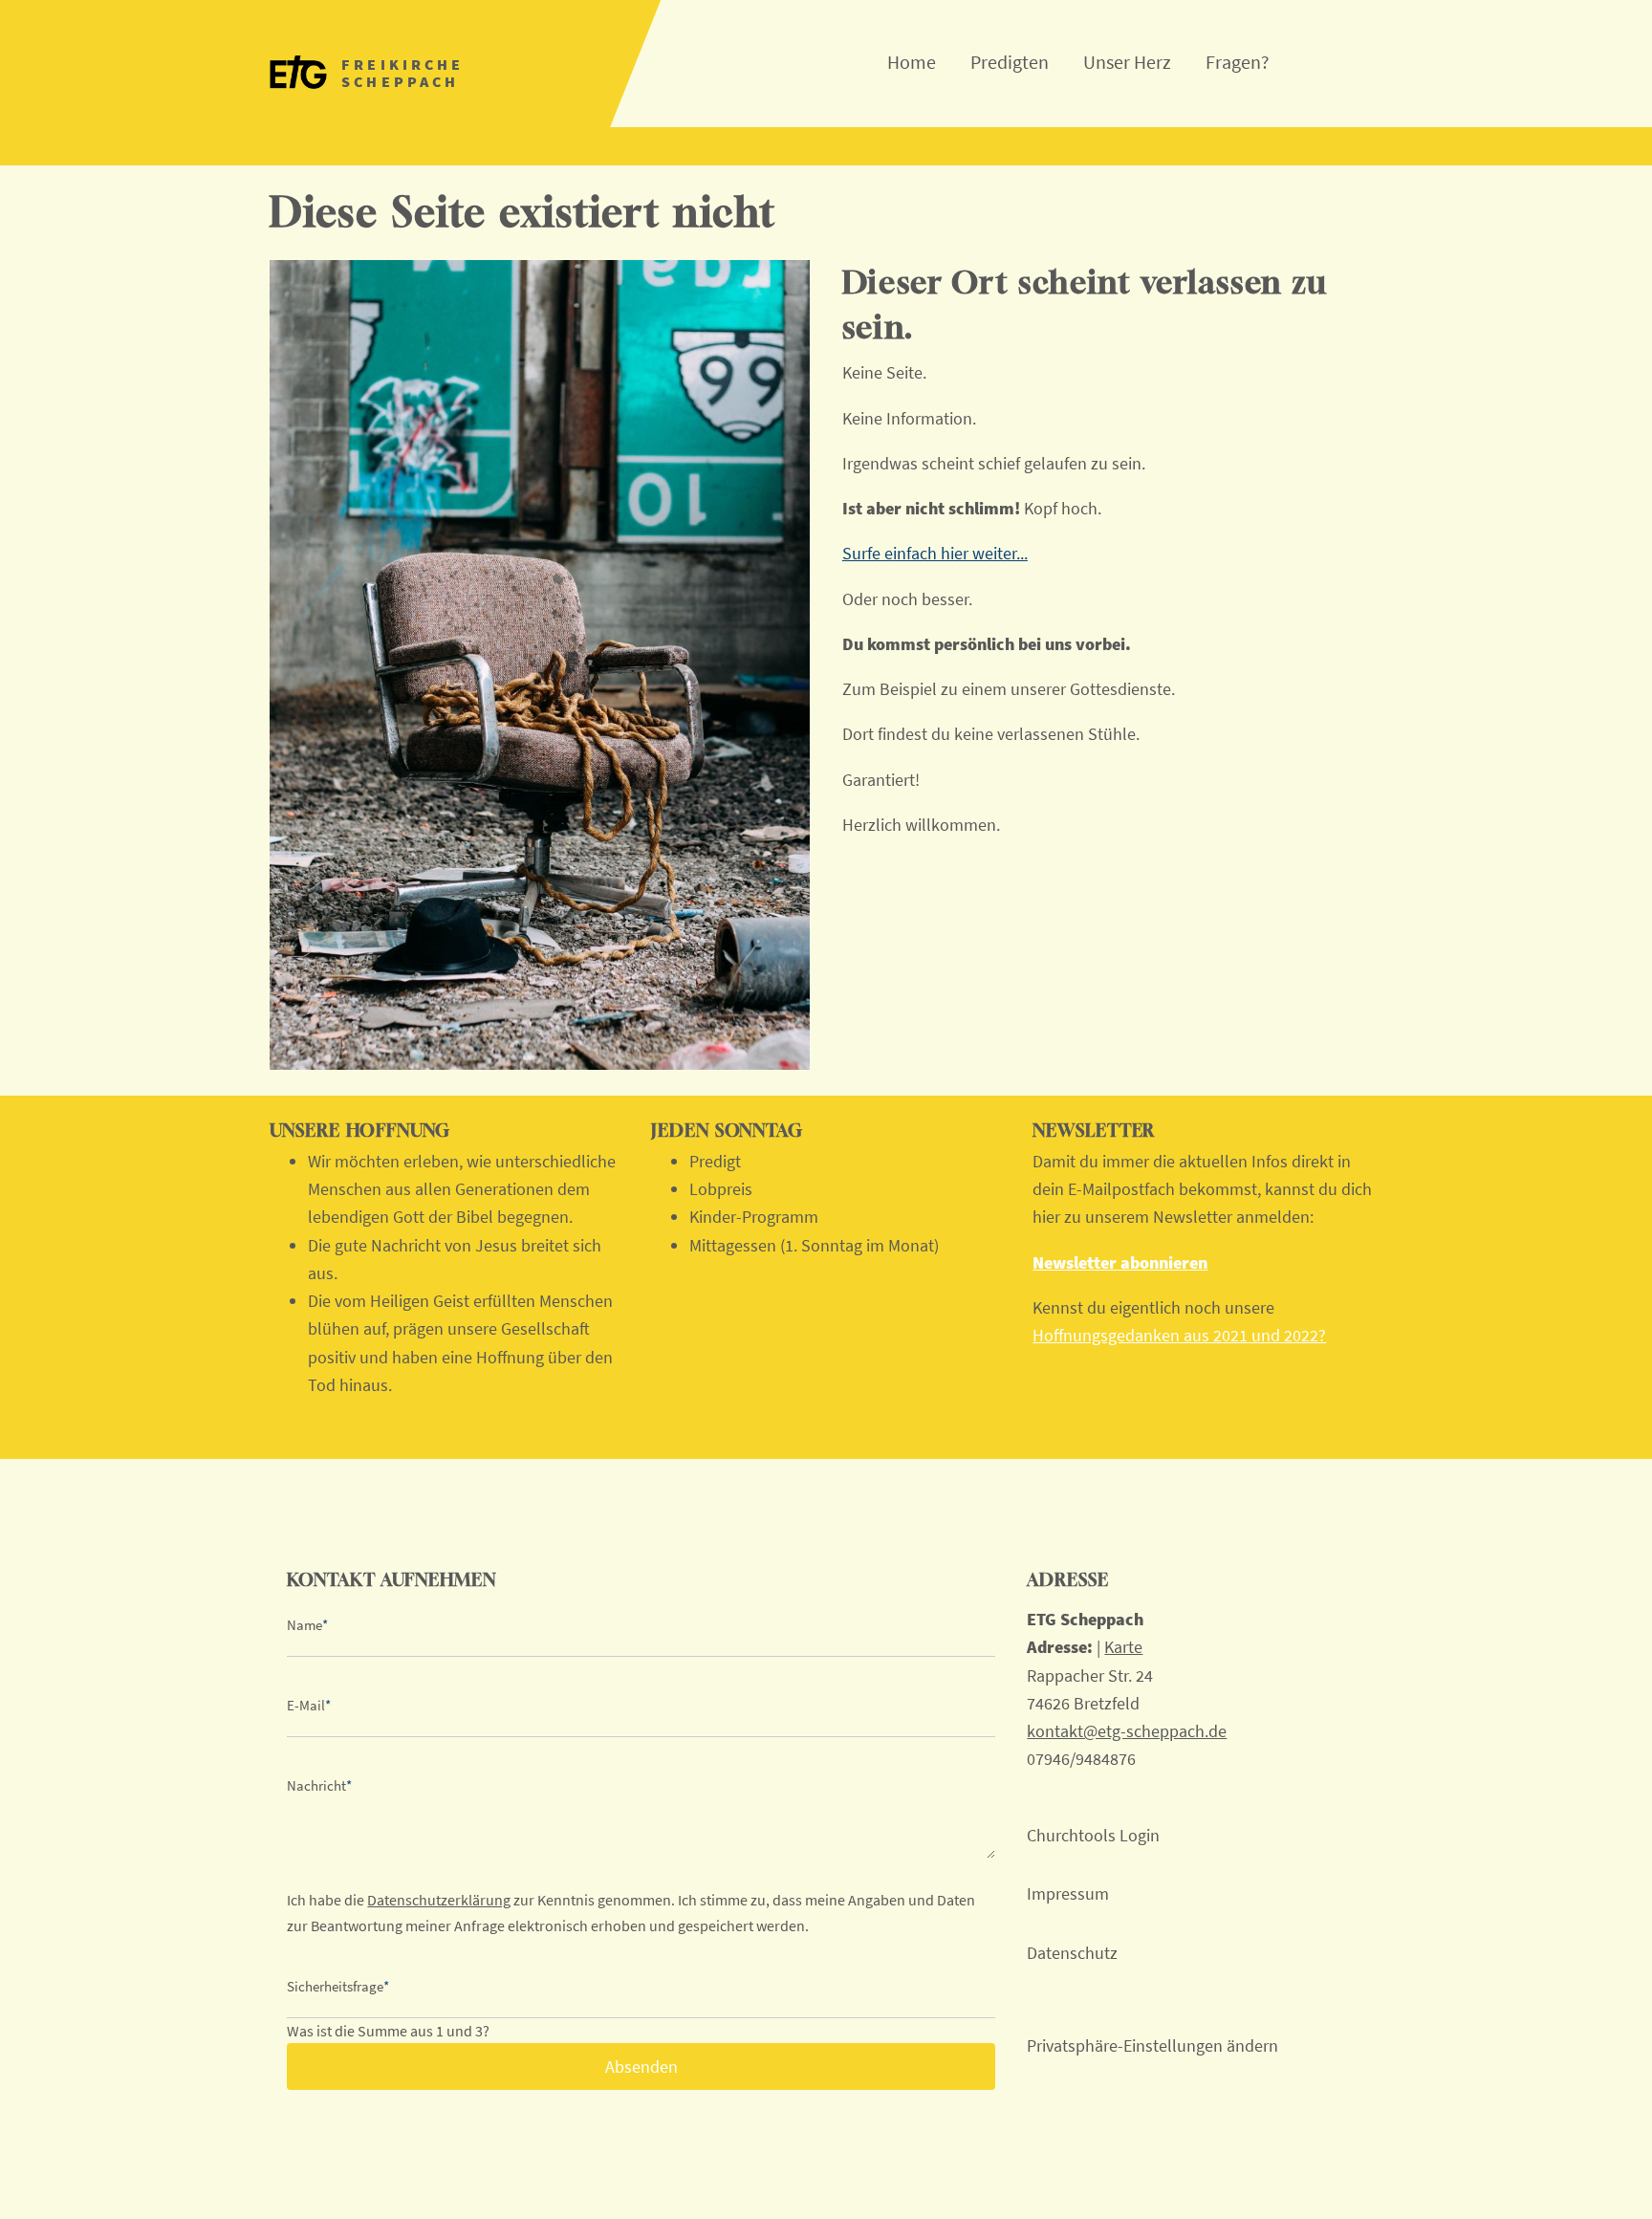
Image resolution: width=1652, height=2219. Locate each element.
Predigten (1010, 62)
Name (307, 1625)
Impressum (1068, 1893)
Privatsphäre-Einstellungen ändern (1152, 2045)
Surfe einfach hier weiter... (935, 553)
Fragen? (1238, 62)
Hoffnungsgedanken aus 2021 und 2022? (1179, 1335)
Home (912, 62)
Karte (1123, 1647)
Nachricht (319, 1785)
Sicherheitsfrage (338, 1986)
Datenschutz (1072, 1953)
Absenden (641, 2067)
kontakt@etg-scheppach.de (1127, 1731)
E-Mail (309, 1705)
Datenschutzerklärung (439, 1900)
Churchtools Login (1093, 1835)
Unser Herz (1127, 62)
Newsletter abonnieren (1120, 1262)
